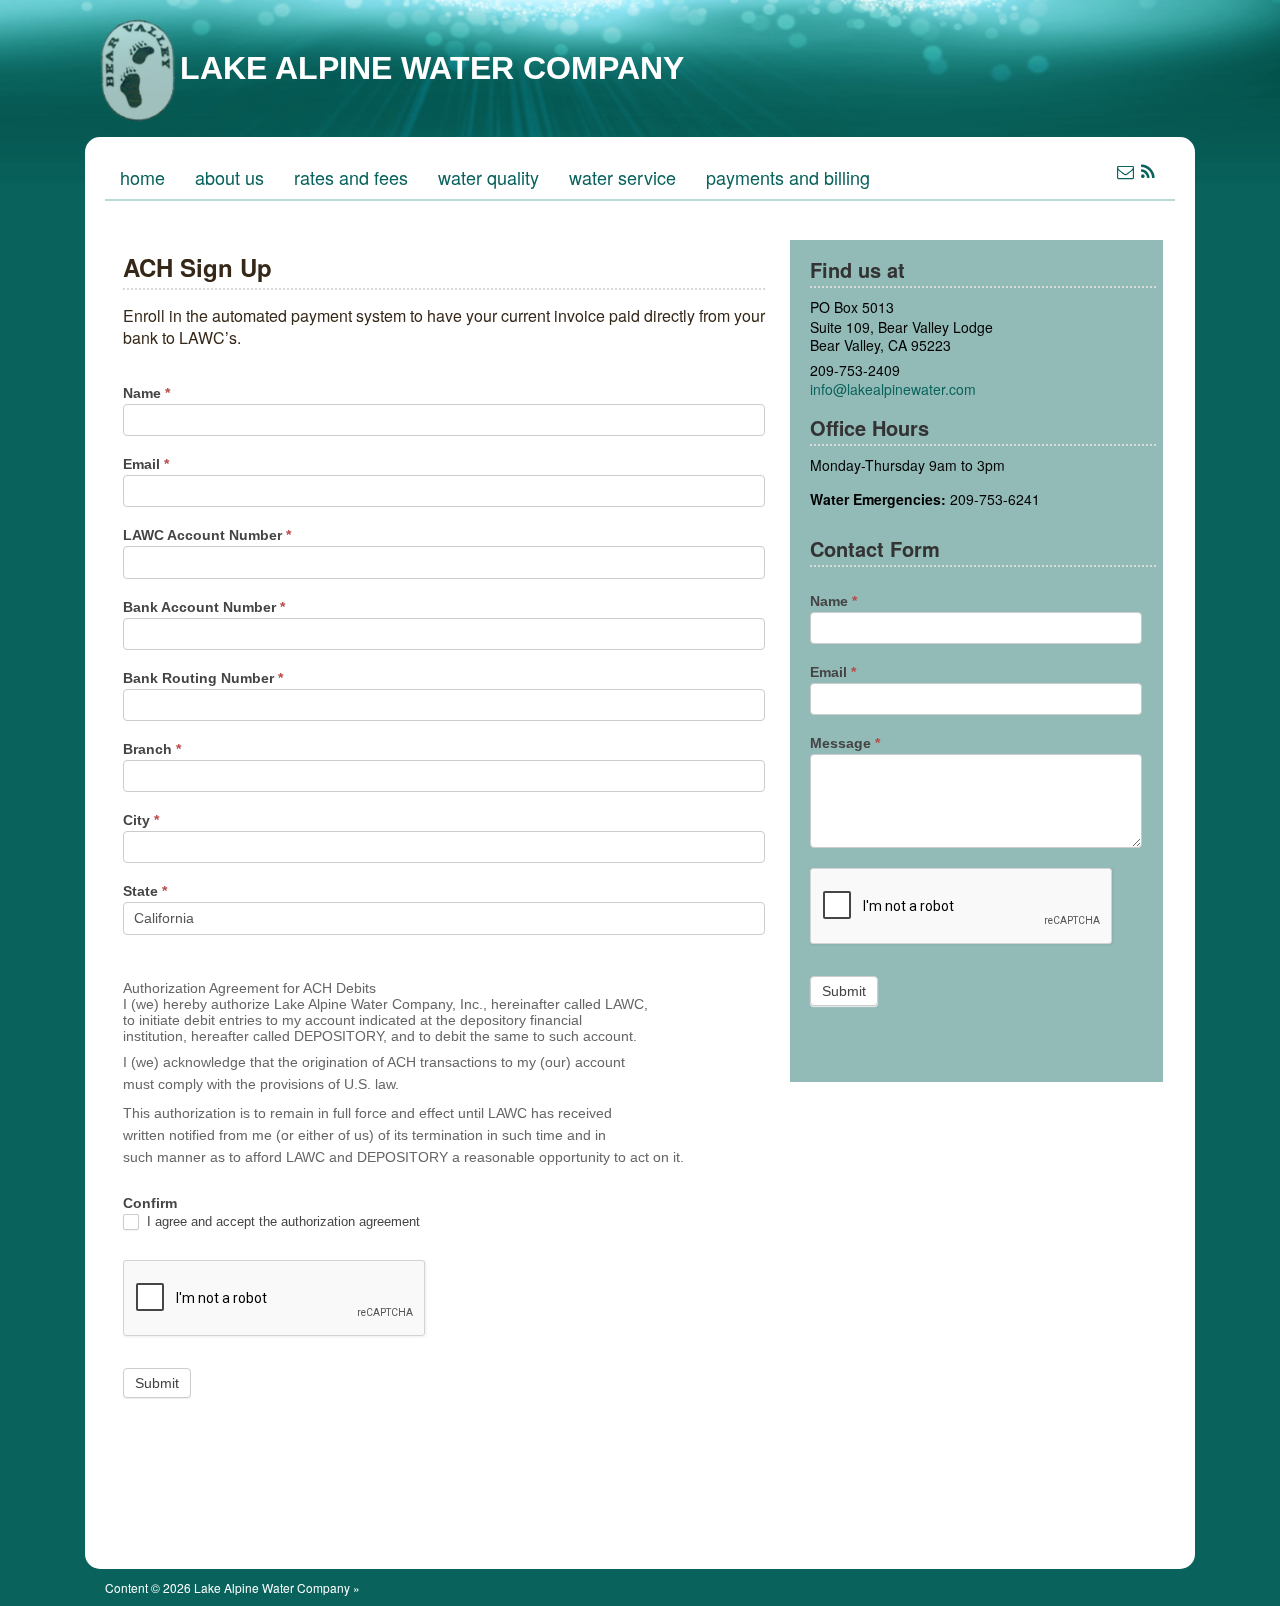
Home (142, 177)
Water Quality (488, 177)
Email (146, 464)
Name (146, 393)
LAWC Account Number (207, 535)
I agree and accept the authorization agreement (281, 1221)
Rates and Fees (351, 177)
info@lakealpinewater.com (893, 389)
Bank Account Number (204, 607)
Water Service (622, 177)
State (145, 891)
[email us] (1125, 170)
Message (845, 743)
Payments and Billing (788, 177)
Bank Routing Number (203, 678)
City (141, 820)
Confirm (150, 1203)
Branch (152, 749)
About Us (229, 177)
